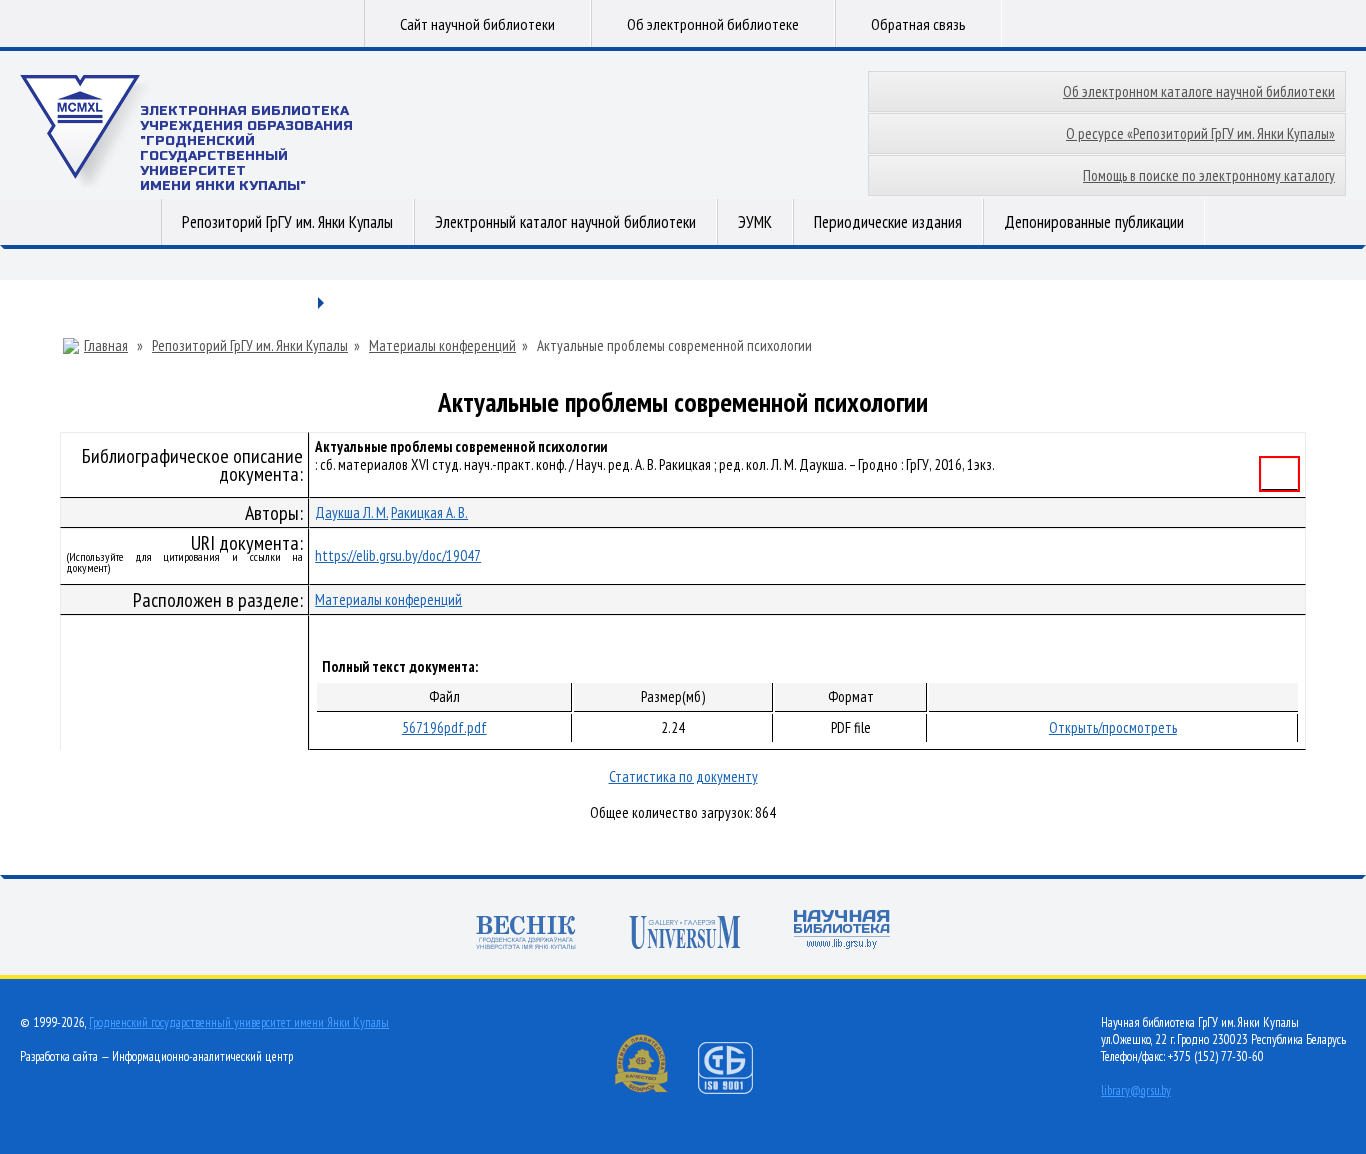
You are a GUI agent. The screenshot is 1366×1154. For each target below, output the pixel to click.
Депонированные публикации (1094, 222)
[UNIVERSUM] (685, 934)
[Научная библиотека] (842, 931)
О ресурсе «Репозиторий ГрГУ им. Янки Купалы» (1200, 133)
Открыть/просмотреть (1113, 727)
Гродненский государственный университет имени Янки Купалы (239, 1022)
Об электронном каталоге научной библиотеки (1199, 91)
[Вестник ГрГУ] (526, 934)
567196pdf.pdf (444, 727)
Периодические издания (888, 222)
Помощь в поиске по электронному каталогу (1209, 175)
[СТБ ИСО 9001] (738, 1089)
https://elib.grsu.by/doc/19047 (398, 555)
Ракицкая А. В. (429, 512)
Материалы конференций (442, 346)
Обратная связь (918, 24)
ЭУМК (755, 222)
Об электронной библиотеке (713, 24)
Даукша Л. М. (351, 512)
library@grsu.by (1136, 1090)
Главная (106, 346)
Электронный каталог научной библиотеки (565, 222)
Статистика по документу (683, 776)
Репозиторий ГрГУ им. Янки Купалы (287, 222)
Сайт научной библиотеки (477, 24)
